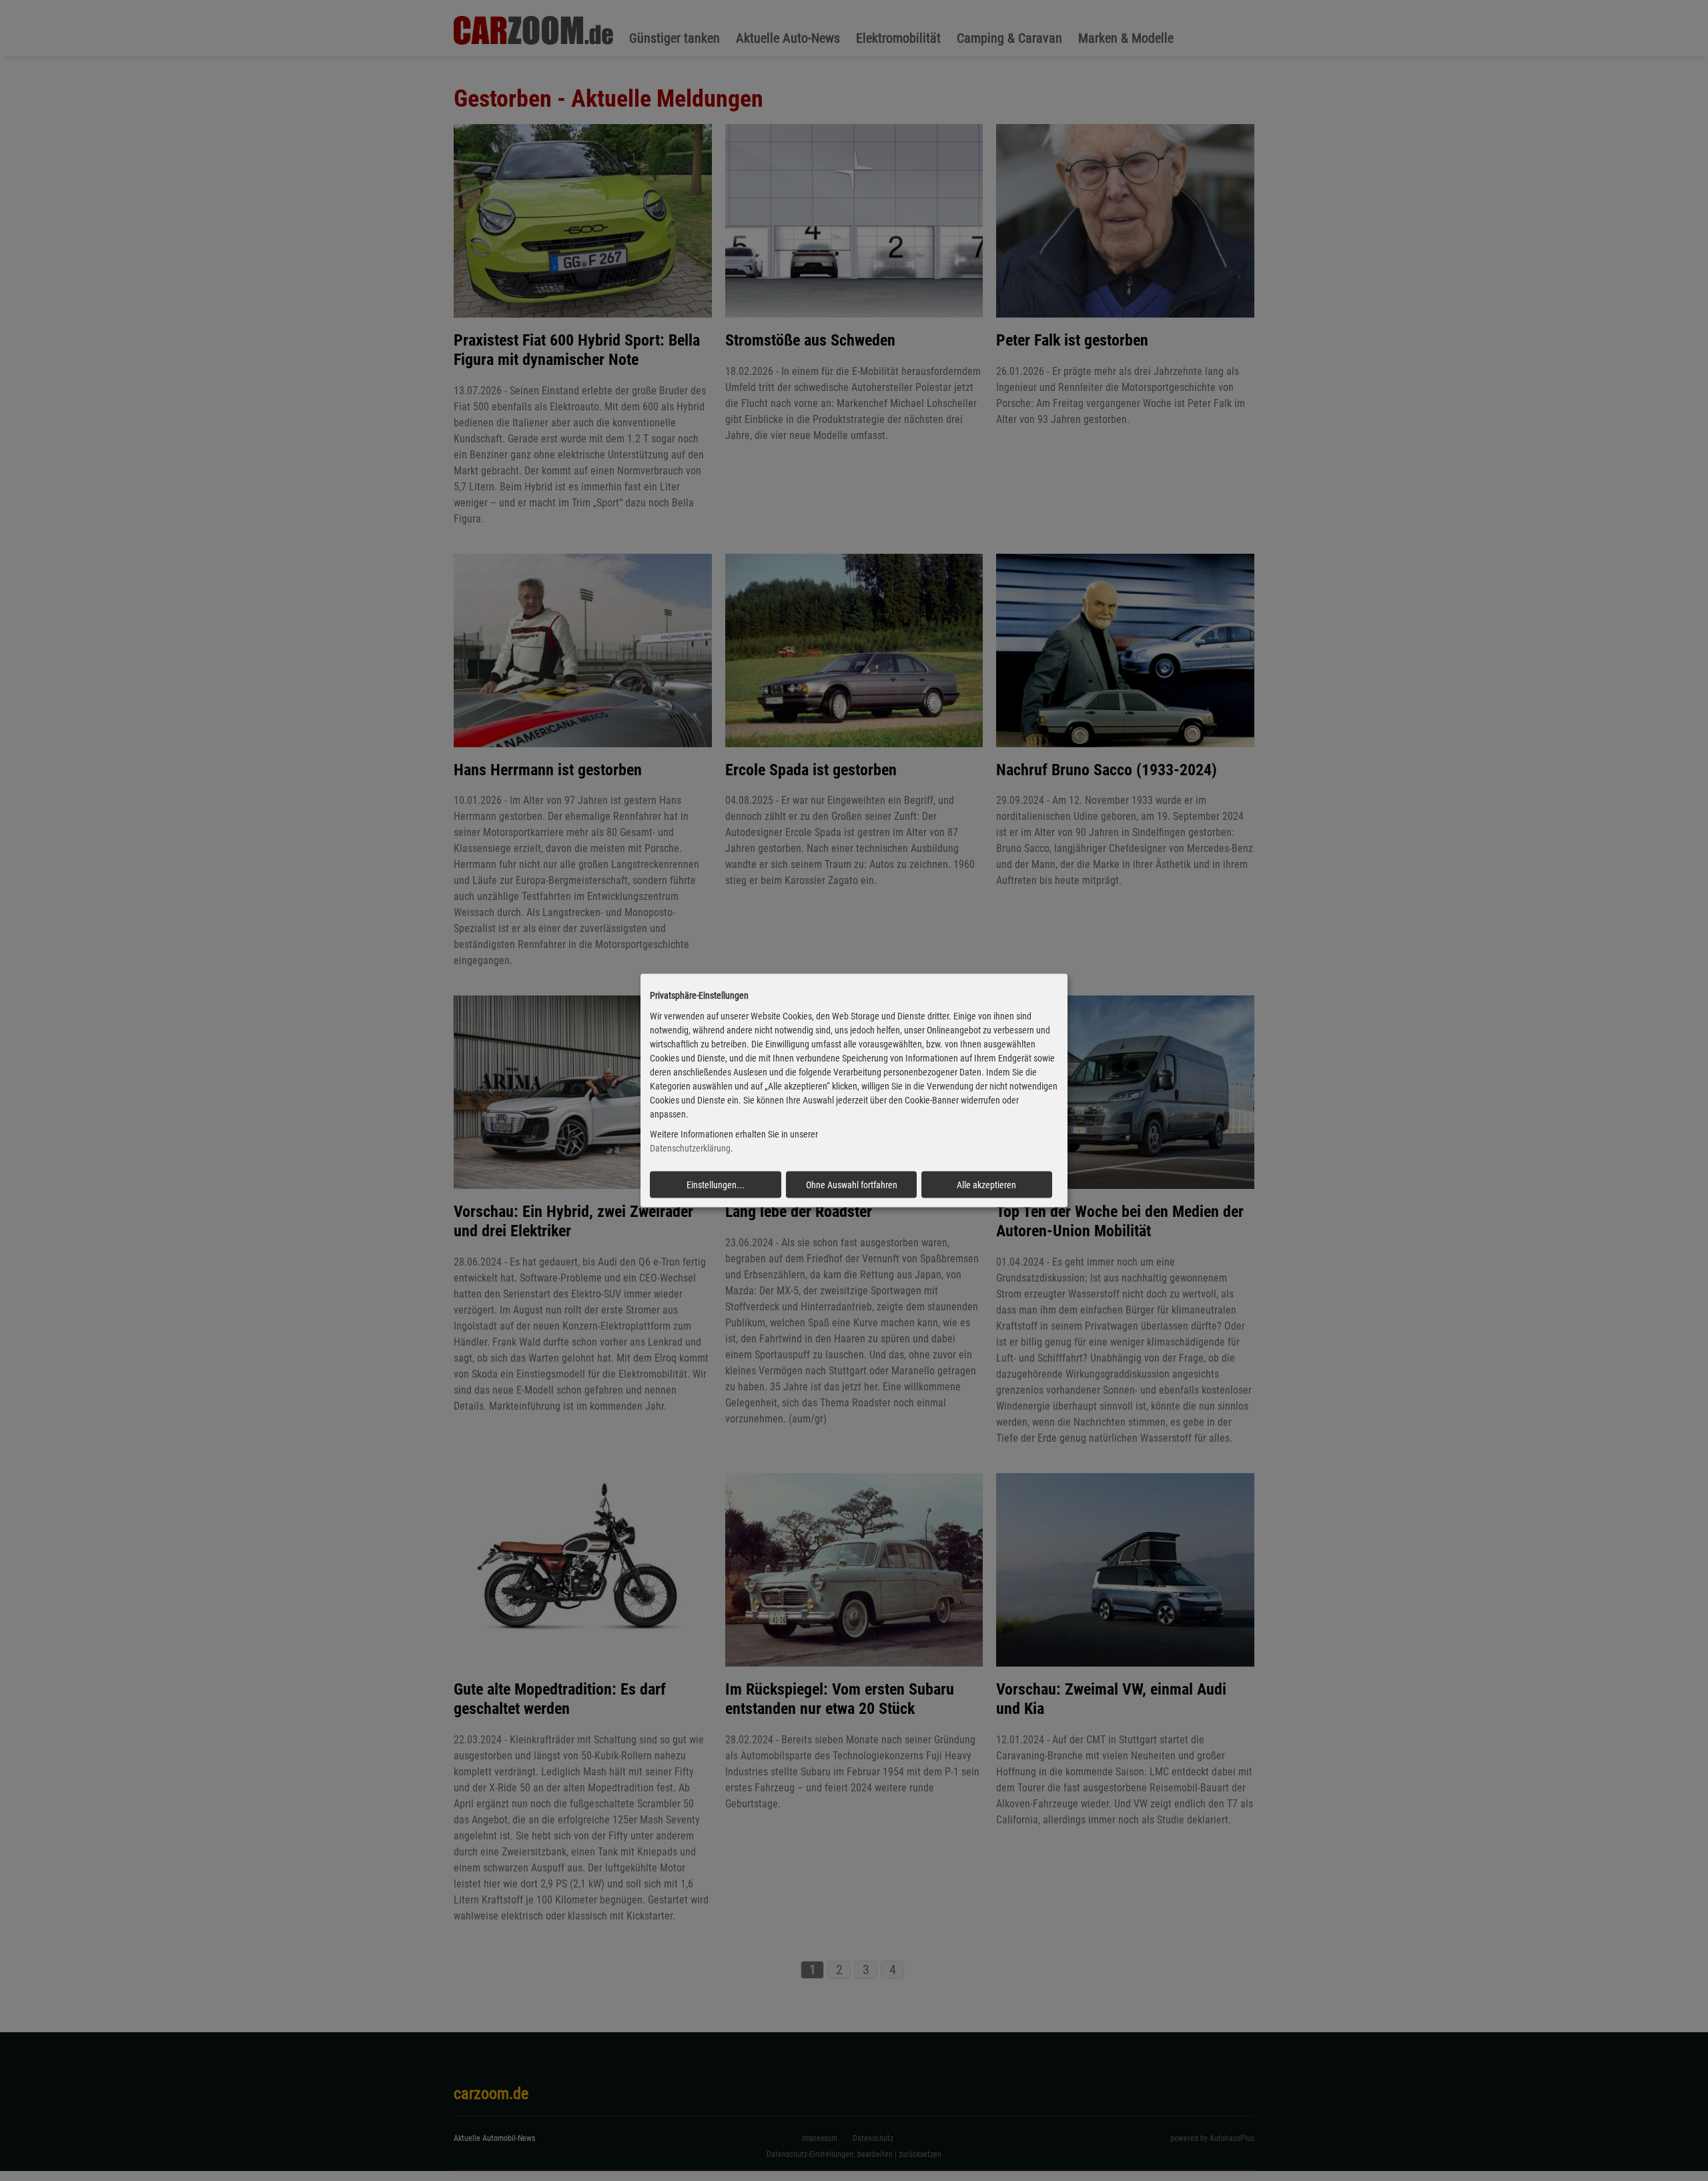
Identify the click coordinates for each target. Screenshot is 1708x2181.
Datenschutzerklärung (690, 1148)
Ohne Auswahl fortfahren (852, 1185)
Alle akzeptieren (986, 1185)
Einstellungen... (716, 1185)
